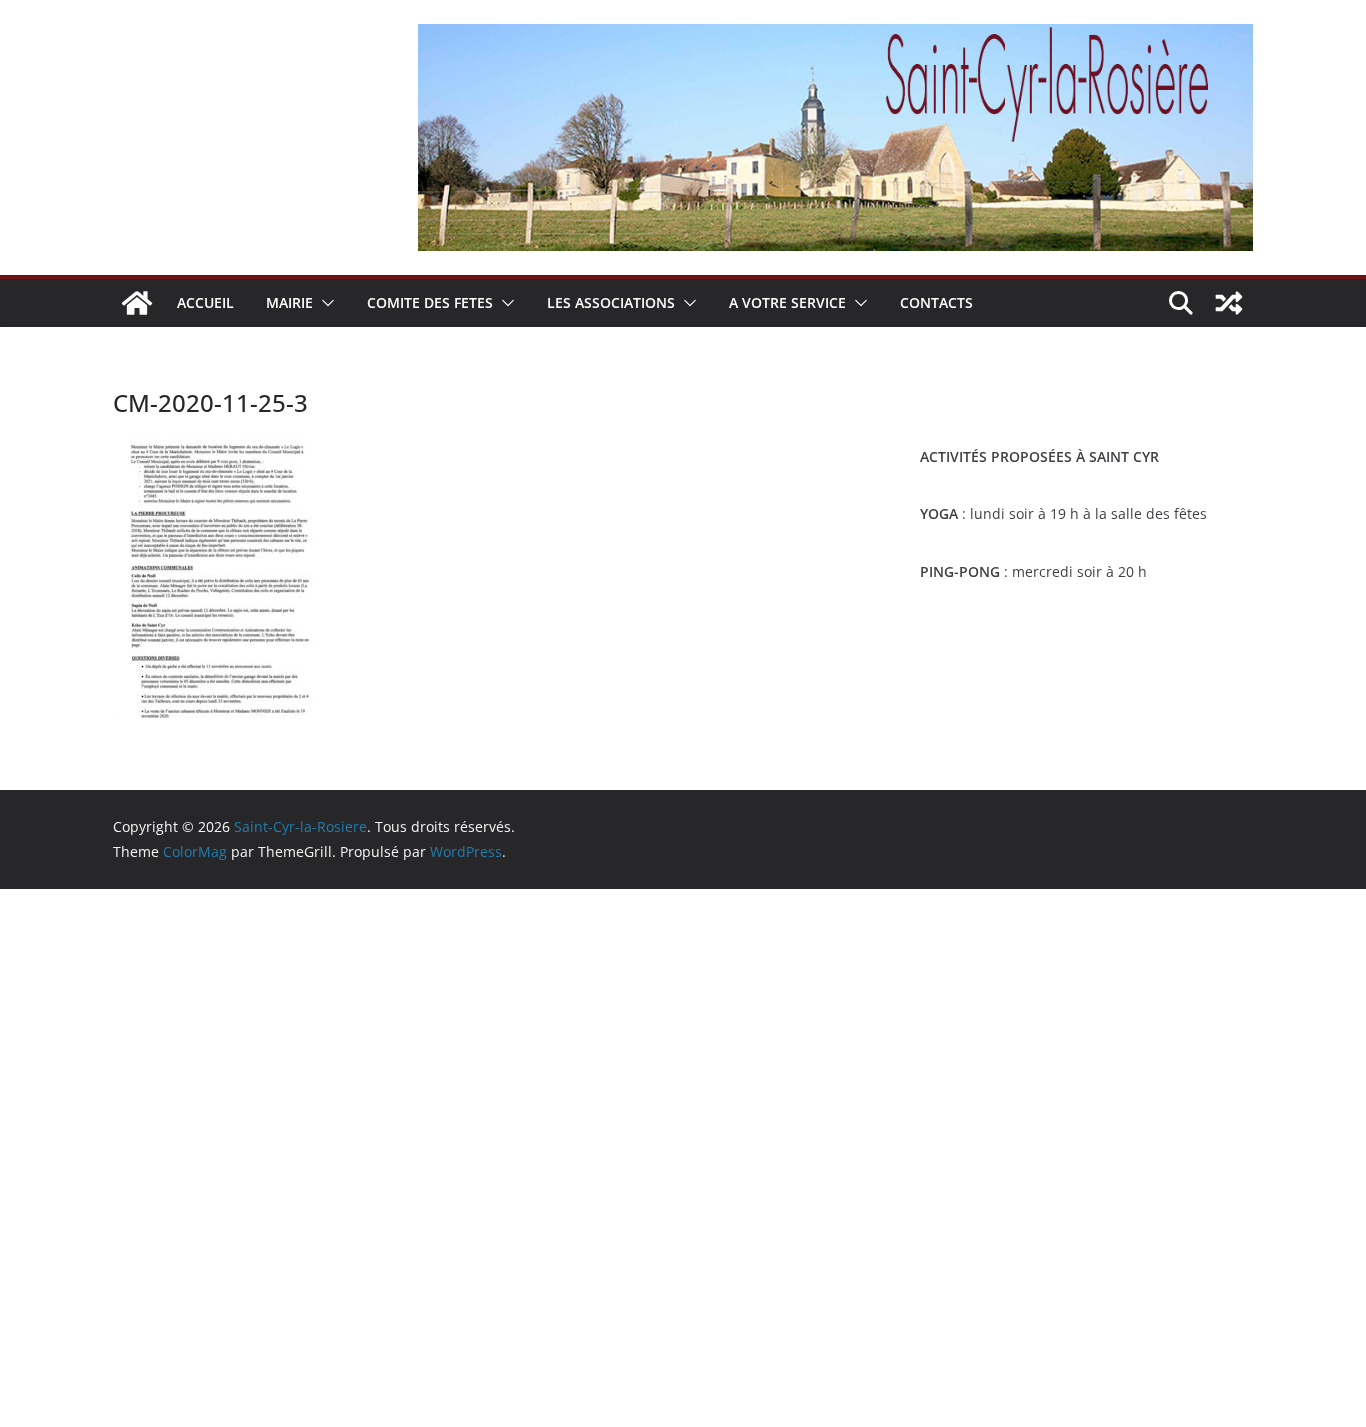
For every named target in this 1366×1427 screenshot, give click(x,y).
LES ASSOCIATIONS (611, 302)
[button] (324, 303)
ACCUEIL (205, 302)
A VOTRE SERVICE (787, 302)
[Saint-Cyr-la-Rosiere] (137, 303)
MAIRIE (289, 302)
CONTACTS (936, 302)
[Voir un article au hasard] (1229, 303)
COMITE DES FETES (430, 302)
